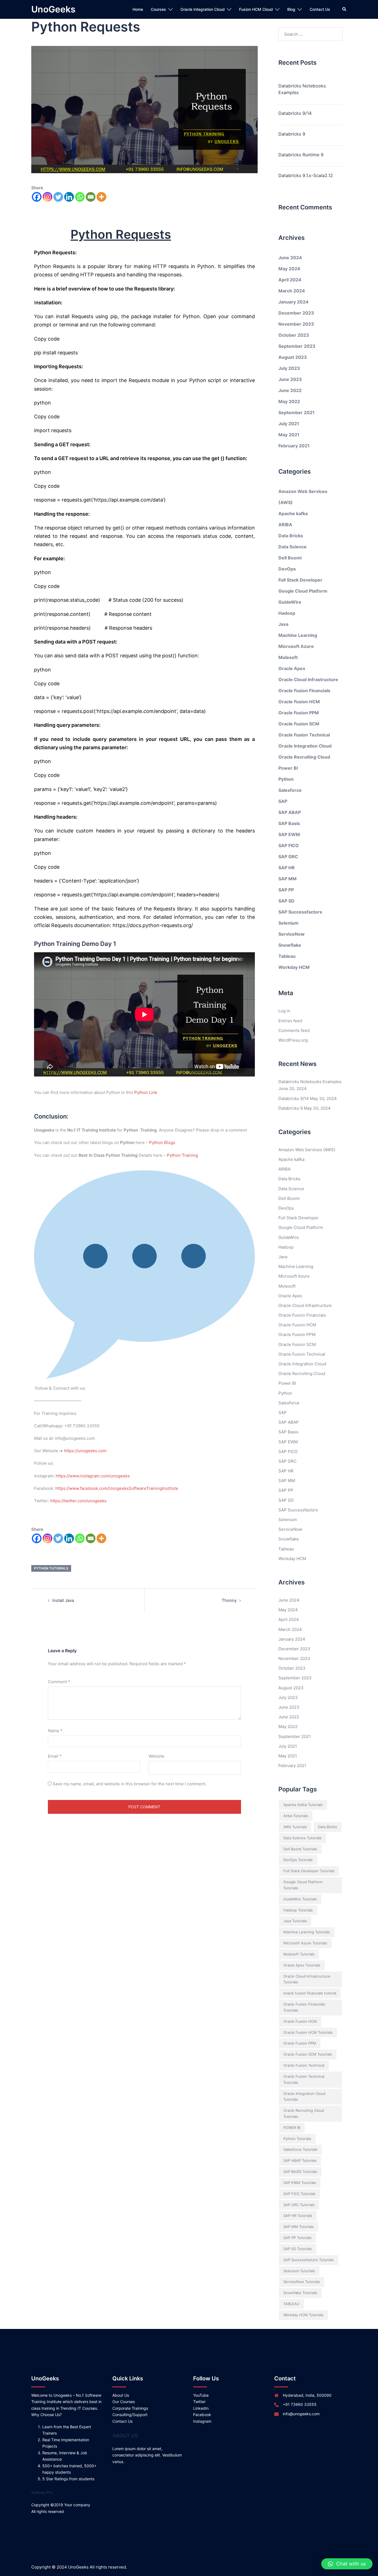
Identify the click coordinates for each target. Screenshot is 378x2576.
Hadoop (287, 613)
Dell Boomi (290, 558)
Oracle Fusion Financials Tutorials (304, 2007)
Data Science (292, 547)
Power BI (288, 768)
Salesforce (290, 790)
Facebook (202, 2415)
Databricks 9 (292, 134)
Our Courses (124, 2402)
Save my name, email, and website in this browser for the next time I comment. (130, 1784)
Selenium (288, 923)
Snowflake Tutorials (300, 2293)
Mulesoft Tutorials (299, 1954)
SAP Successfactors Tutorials (309, 2260)
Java (283, 624)
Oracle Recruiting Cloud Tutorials (304, 2113)
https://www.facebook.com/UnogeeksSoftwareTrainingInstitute (117, 1488)
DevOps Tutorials (298, 1860)
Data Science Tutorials (302, 1838)
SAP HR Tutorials (298, 2216)
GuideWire (290, 602)
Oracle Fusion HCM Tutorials (308, 2032)
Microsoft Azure (296, 646)
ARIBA (285, 525)
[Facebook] (37, 197)
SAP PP (286, 890)
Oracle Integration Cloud (203, 9)
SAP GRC (288, 857)
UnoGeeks (53, 9)
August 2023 (293, 357)
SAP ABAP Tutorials (300, 2160)
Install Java (63, 1600)
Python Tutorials (51, 1568)
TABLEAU (291, 2304)
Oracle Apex (292, 668)
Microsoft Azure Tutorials (305, 1943)
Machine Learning (298, 635)
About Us (121, 2395)
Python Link (146, 1092)
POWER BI (292, 2128)
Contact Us (320, 9)
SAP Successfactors (300, 912)
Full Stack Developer (300, 580)
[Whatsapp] (80, 197)
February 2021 (294, 446)
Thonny (229, 1600)
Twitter (199, 2402)
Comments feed (294, 1030)
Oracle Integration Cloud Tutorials (304, 2097)
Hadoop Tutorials (298, 1910)
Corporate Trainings (130, 2408)
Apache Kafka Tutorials (303, 1805)
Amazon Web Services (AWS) (307, 1150)
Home (138, 9)
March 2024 (292, 291)
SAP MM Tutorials (299, 2227)
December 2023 (296, 313)
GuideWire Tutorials (300, 1899)
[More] (101, 197)
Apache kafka (293, 513)
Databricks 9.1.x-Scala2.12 (306, 175)
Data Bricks (291, 536)
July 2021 (289, 424)
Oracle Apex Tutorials (302, 1965)
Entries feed (290, 1021)
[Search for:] (311, 34)
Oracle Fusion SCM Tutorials (308, 2054)
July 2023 (289, 368)
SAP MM (288, 879)
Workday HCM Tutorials (303, 2315)
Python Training (182, 1155)
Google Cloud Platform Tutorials (303, 1885)
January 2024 (293, 302)
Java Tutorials (295, 1921)
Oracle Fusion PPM (299, 713)
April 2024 (290, 280)
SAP (283, 801)
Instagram (202, 2421)
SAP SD (286, 901)
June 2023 (290, 379)
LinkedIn (201, 2408)
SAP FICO (289, 845)
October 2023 (294, 335)
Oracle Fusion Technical (304, 735)
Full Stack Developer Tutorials (309, 1871)
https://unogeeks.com (85, 1451)
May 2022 (289, 401)
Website (156, 1756)
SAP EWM (289, 834)
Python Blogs (162, 1142)
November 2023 (296, 324)
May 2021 (289, 435)
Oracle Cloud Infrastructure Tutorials (307, 1979)
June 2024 (290, 258)
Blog (291, 9)
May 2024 (289, 269)
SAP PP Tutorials (297, 2238)
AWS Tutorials (295, 1827)
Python (286, 779)
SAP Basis (289, 823)
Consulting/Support (130, 2415)
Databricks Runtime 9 (301, 155)
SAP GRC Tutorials (299, 2205)
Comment (59, 1682)
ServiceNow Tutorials (302, 2282)
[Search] (345, 9)
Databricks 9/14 (295, 113)
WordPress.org (293, 1040)
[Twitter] (58, 197)
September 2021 (297, 413)
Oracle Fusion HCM (299, 702)
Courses (158, 9)
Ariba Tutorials (296, 1816)
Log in (284, 1011)
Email (55, 1756)
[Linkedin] (69, 197)
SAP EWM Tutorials (300, 2183)
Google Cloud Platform (303, 591)
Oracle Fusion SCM (299, 724)
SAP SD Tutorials (298, 2249)
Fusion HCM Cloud (256, 9)
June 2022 (290, 390)
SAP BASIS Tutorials (300, 2172)
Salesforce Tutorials (300, 2149)
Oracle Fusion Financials (304, 691)
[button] (347, 2564)
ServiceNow (292, 934)
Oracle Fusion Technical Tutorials (304, 2079)
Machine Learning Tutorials (307, 1932)
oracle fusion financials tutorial (310, 1993)
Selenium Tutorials (299, 2271)
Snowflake (290, 945)
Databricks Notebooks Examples (302, 89)
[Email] (91, 197)
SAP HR (287, 868)
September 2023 (297, 346)
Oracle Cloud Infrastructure (308, 679)
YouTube (201, 2395)
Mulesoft (288, 657)
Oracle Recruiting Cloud (304, 757)
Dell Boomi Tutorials (300, 1849)
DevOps (287, 569)
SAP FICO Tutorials (299, 2194)
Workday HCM (294, 967)
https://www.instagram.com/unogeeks (93, 1476)
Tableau (287, 956)
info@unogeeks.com (301, 2414)
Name (55, 1731)
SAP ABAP (290, 812)
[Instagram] (47, 197)
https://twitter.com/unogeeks (78, 1501)
